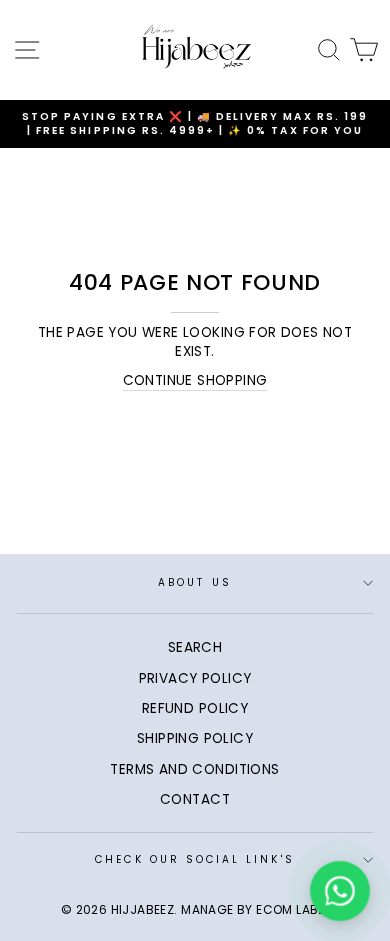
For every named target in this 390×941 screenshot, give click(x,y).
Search (195, 647)
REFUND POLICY (195, 708)
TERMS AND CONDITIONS (194, 769)
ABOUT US (194, 582)
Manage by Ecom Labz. (255, 909)
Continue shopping (195, 380)
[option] (195, 124)
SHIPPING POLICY (195, 738)
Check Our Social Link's (194, 859)
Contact (195, 799)
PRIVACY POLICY (195, 678)
